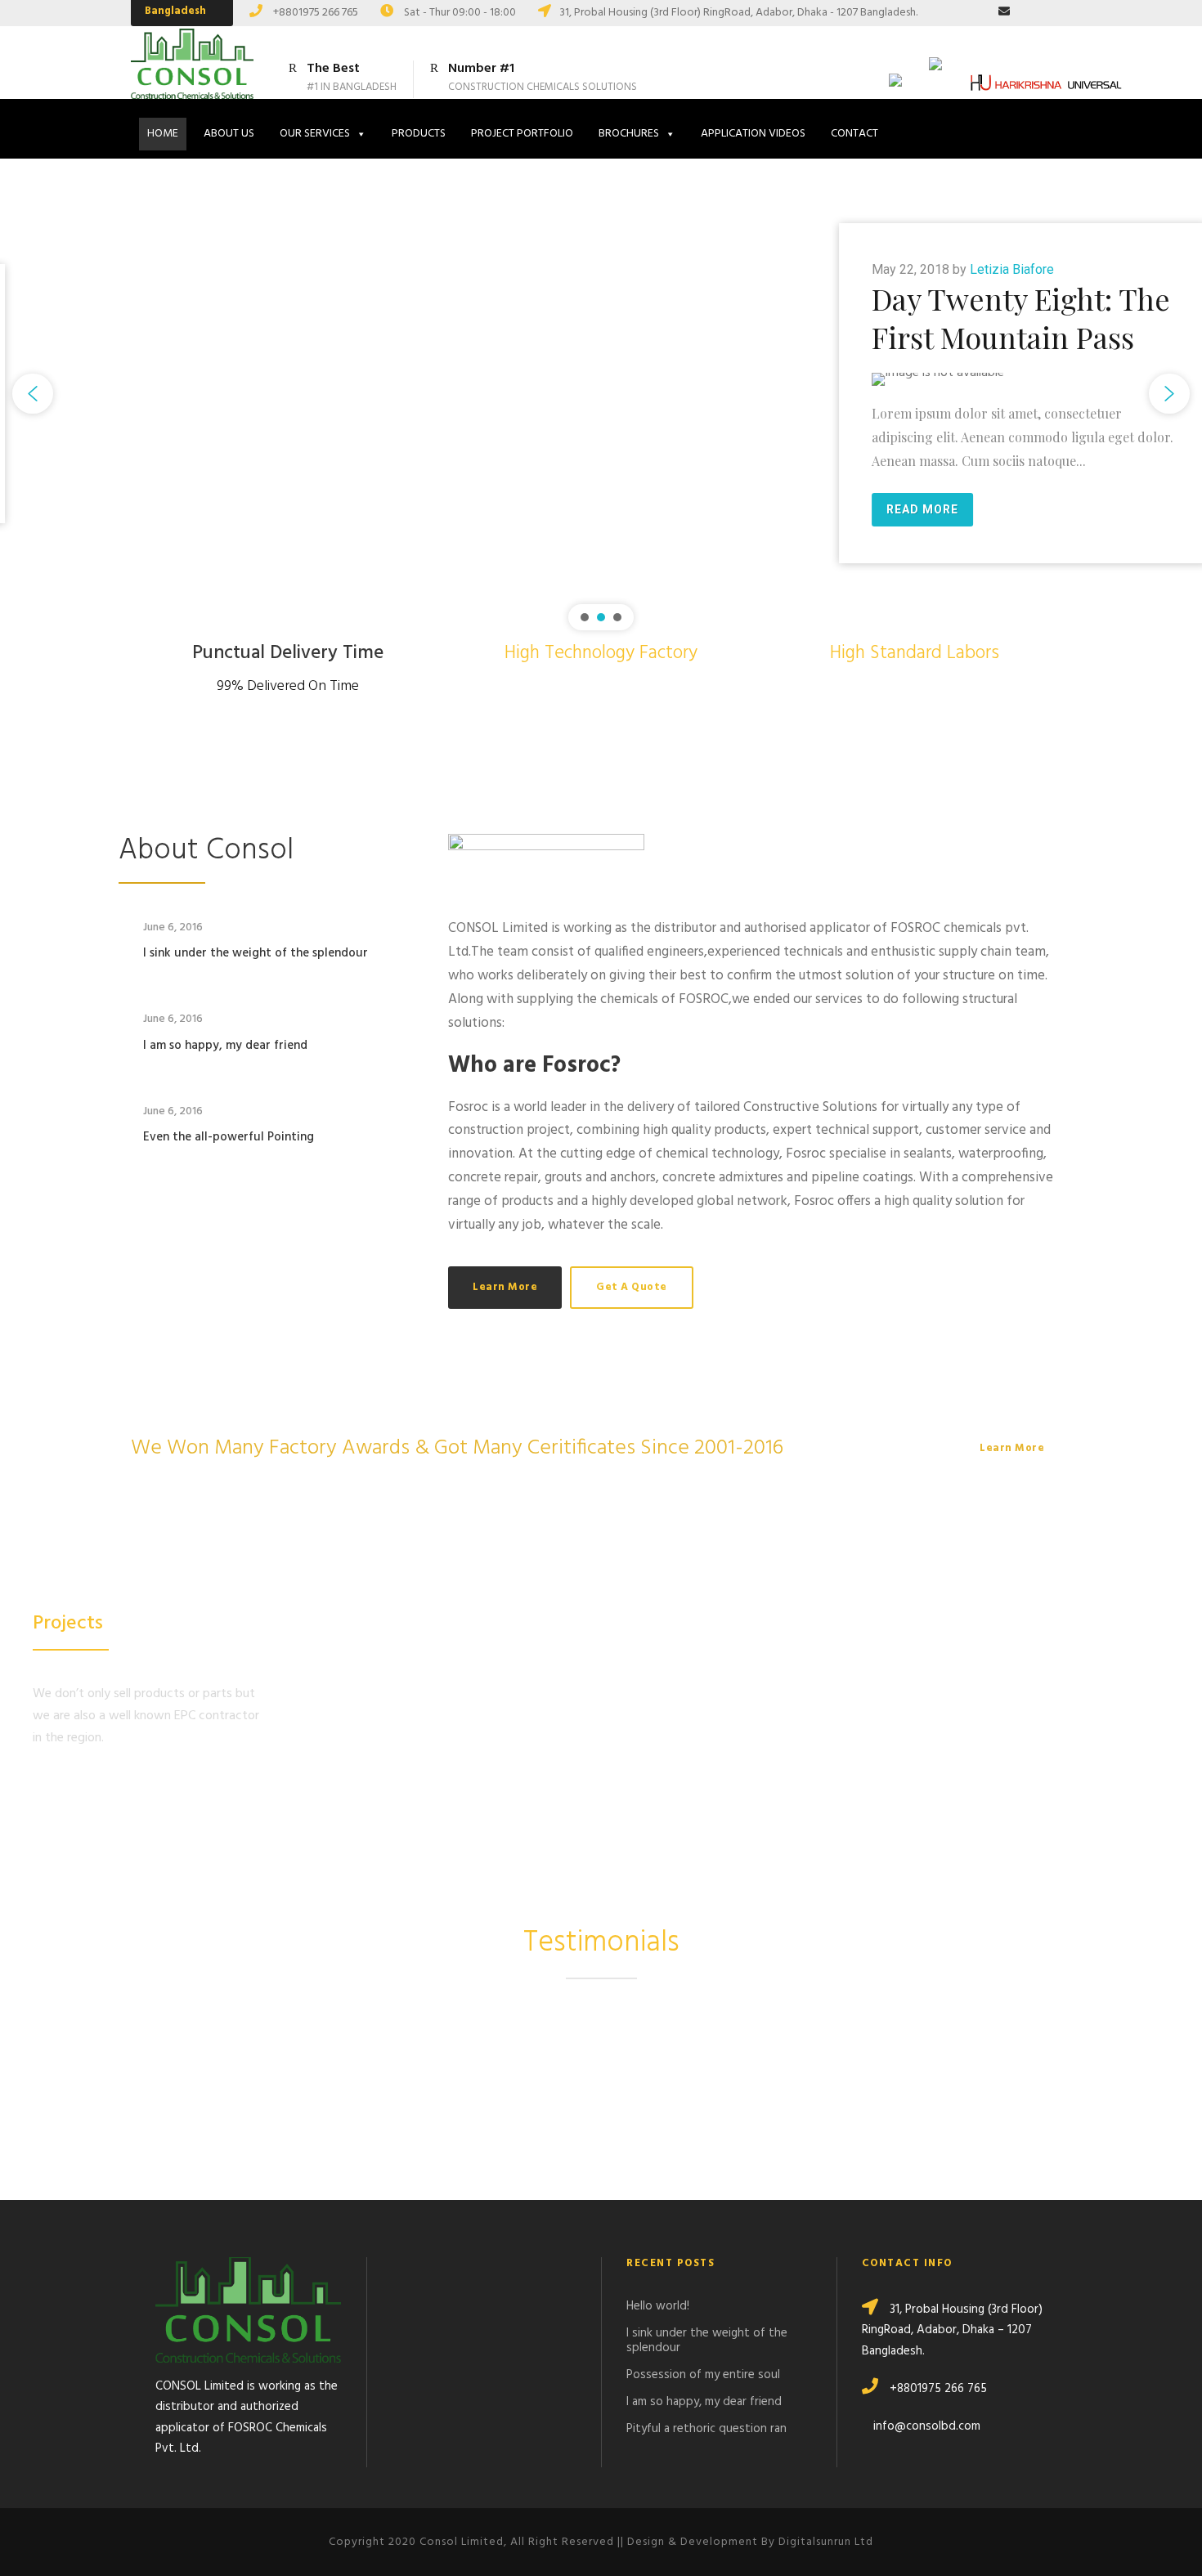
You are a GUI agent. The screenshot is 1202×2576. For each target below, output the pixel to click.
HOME (163, 134)
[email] (1004, 13)
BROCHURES (629, 134)
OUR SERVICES (315, 134)
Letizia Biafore (324, 269)
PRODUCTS (419, 134)
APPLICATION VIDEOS (753, 134)
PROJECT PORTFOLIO (522, 134)
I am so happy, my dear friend (225, 1046)
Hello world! (658, 2306)
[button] (33, 394)
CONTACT (854, 134)
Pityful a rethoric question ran (706, 2429)
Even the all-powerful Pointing (229, 1137)
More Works (67, 1785)
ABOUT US (229, 134)
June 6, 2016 (173, 927)
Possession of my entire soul (703, 2375)
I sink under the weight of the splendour (256, 953)
